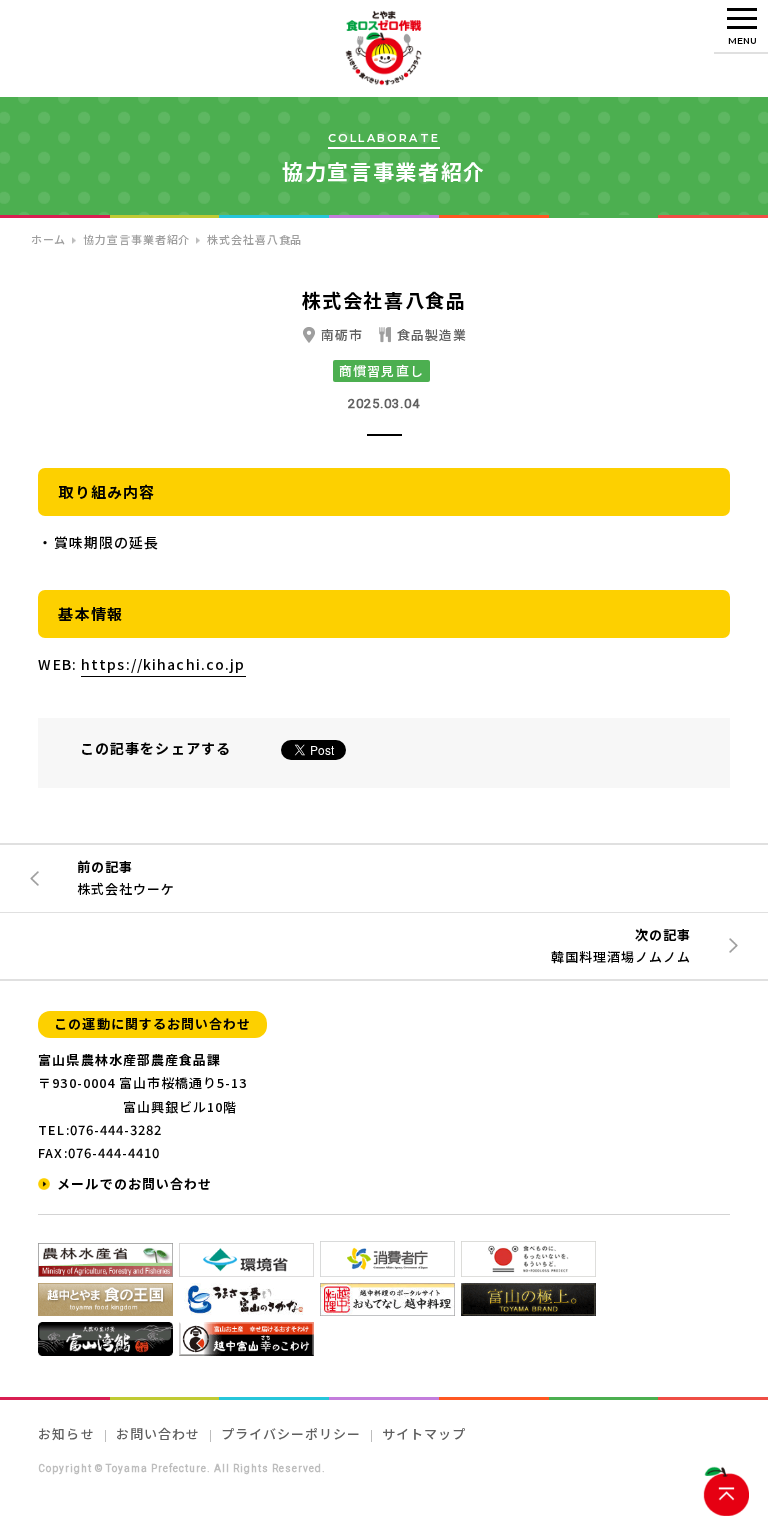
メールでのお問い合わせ (134, 1183)
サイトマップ (424, 1433)
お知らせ (66, 1433)
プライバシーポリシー (291, 1433)
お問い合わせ (158, 1433)
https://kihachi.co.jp (163, 664)
